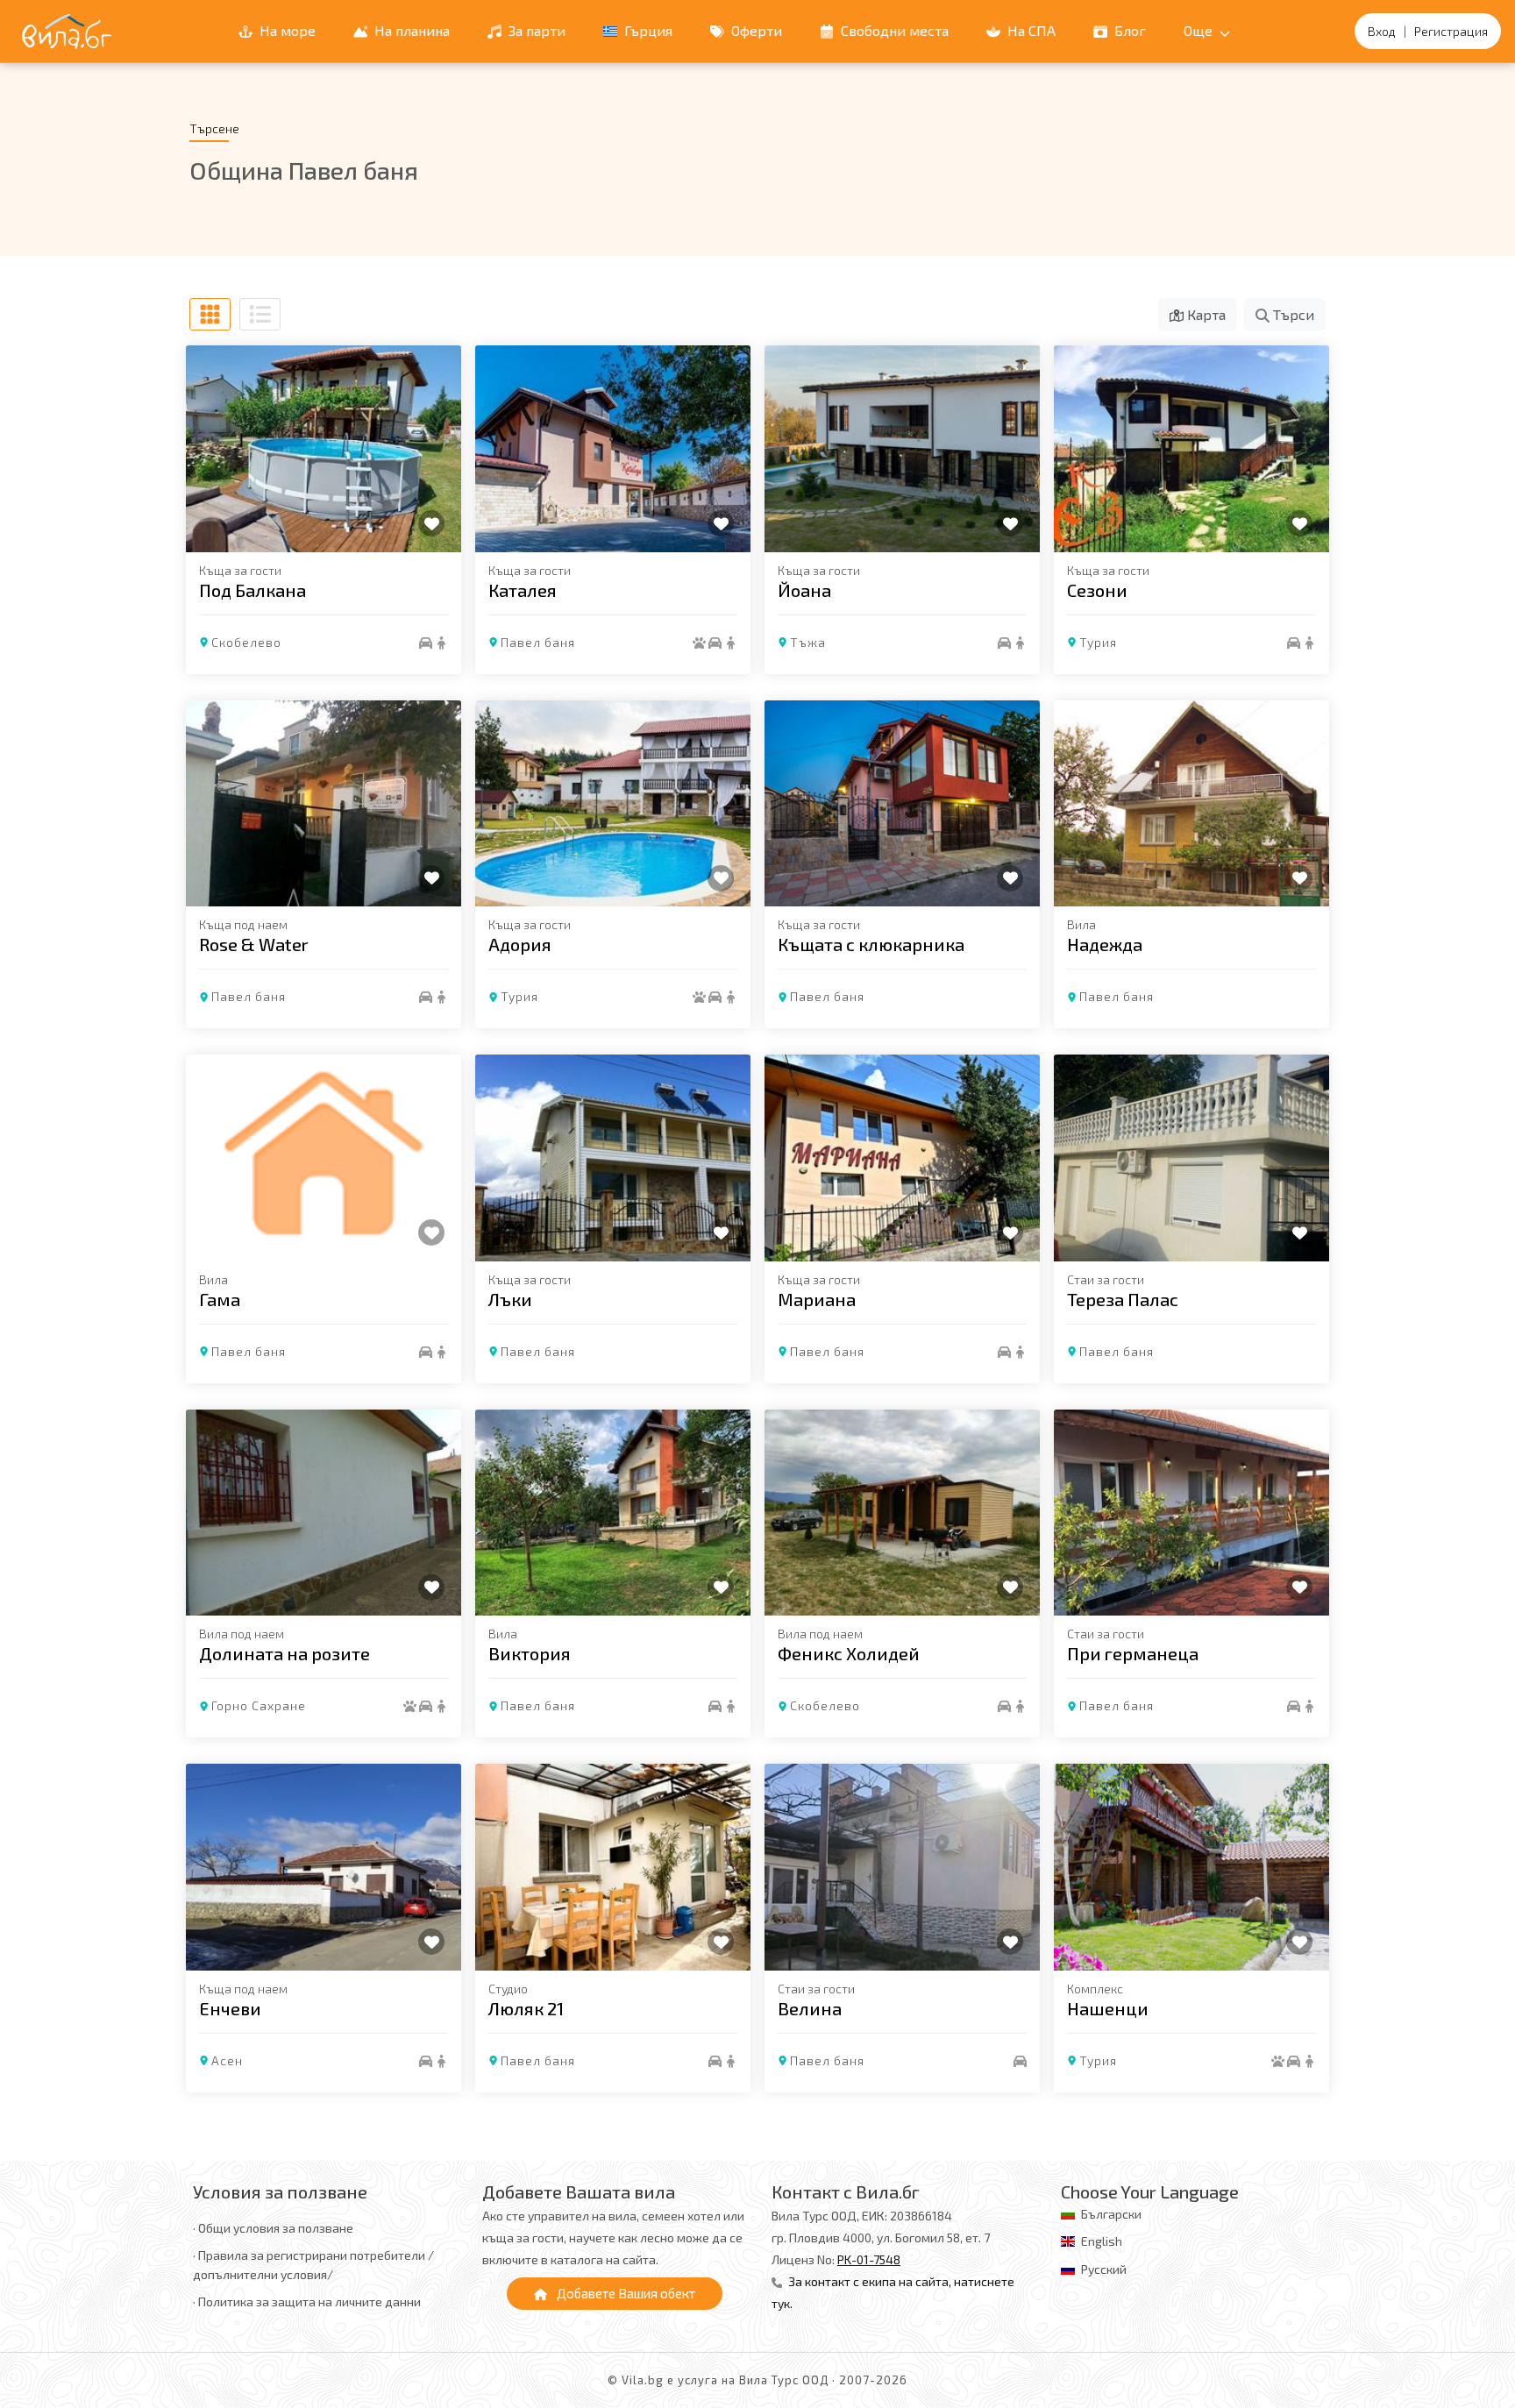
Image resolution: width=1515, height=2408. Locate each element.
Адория (520, 944)
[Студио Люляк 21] (613, 1867)
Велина (810, 2008)
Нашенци (1108, 2008)
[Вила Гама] (324, 1158)
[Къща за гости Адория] (613, 804)
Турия (1098, 642)
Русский (1104, 2269)
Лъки (510, 1299)
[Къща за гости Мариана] (902, 1158)
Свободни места (893, 30)
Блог (1128, 30)
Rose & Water (254, 944)
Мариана (817, 1299)
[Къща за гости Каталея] (613, 449)
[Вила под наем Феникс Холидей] (902, 1513)
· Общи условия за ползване (273, 2228)
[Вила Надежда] (1191, 804)
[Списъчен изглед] (260, 314)
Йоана (804, 590)
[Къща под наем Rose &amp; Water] (324, 804)
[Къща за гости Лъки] (613, 1158)
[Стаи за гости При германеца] (1191, 1513)
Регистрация (1451, 31)
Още (1200, 30)
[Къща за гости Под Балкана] (324, 449)
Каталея (523, 590)
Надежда (1105, 944)
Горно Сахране (259, 1705)
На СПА (1030, 30)
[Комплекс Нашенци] (1191, 1867)
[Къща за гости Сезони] (1191, 449)
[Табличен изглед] (210, 314)
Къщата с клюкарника (871, 944)
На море (286, 30)
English (1102, 2241)
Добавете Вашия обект (625, 2293)
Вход (1382, 31)
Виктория (530, 1653)
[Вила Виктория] (613, 1513)
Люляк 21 (526, 2008)
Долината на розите (285, 1653)
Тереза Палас (1123, 1299)
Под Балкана (252, 590)
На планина (410, 30)
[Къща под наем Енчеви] (324, 1867)
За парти (535, 30)
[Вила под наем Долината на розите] (324, 1513)
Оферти (755, 30)
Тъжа (808, 642)
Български (1111, 2214)
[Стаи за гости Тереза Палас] (1191, 1158)
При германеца (1133, 1653)
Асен (227, 2060)
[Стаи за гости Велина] (902, 1867)
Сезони (1097, 590)
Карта (1205, 314)
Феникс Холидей (849, 1653)
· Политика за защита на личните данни (307, 2301)
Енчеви (230, 2008)
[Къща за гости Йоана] (902, 449)
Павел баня (538, 642)
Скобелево (246, 642)
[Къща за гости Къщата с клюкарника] (902, 804)
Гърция (647, 30)
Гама (220, 1299)
